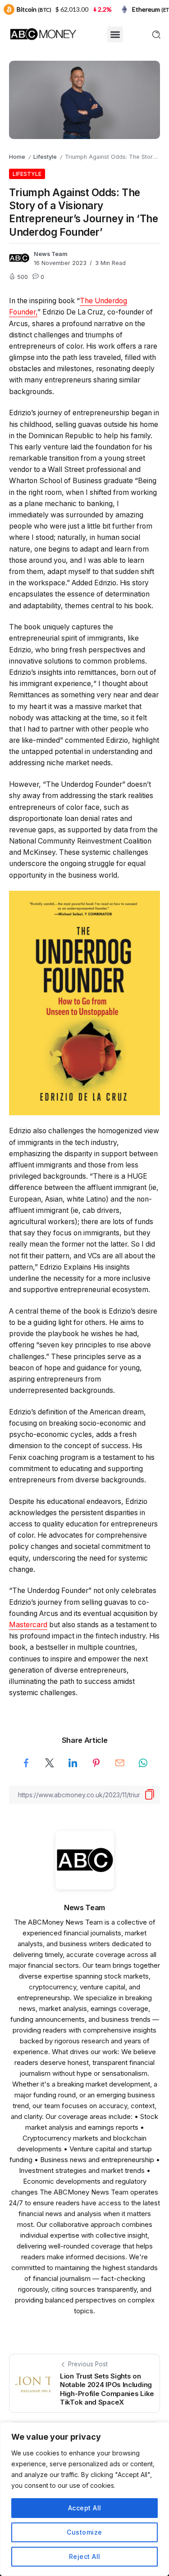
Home (17, 157)
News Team (51, 254)
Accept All (85, 2508)
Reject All (85, 2556)
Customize (84, 2532)
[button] (115, 34)
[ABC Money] (43, 34)
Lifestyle (45, 157)
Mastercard (28, 1625)
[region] (84, 2499)
